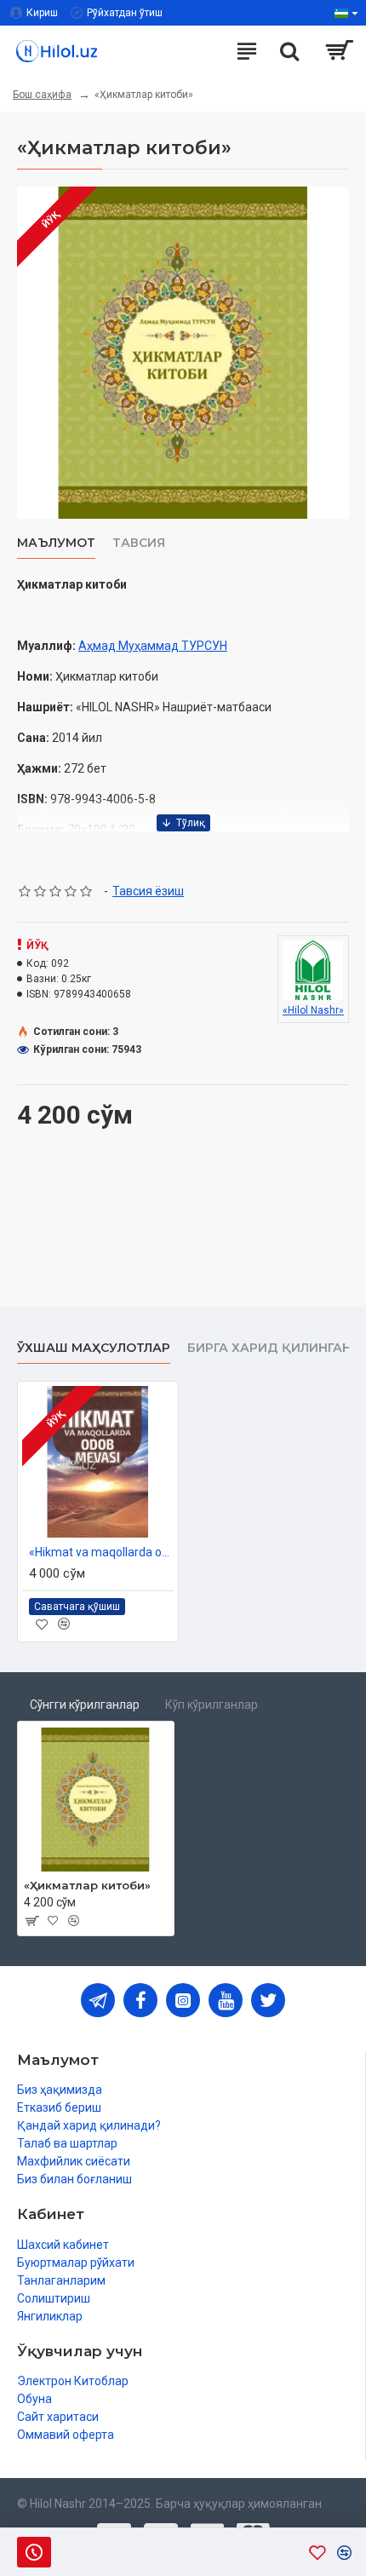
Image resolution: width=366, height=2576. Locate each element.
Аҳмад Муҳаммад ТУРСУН (153, 646)
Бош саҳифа (42, 95)
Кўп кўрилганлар (212, 1705)
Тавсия (139, 543)
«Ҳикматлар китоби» (87, 1885)
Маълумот (56, 543)
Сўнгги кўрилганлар (85, 1705)
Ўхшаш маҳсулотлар (94, 1348)
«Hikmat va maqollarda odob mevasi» (101, 1552)
